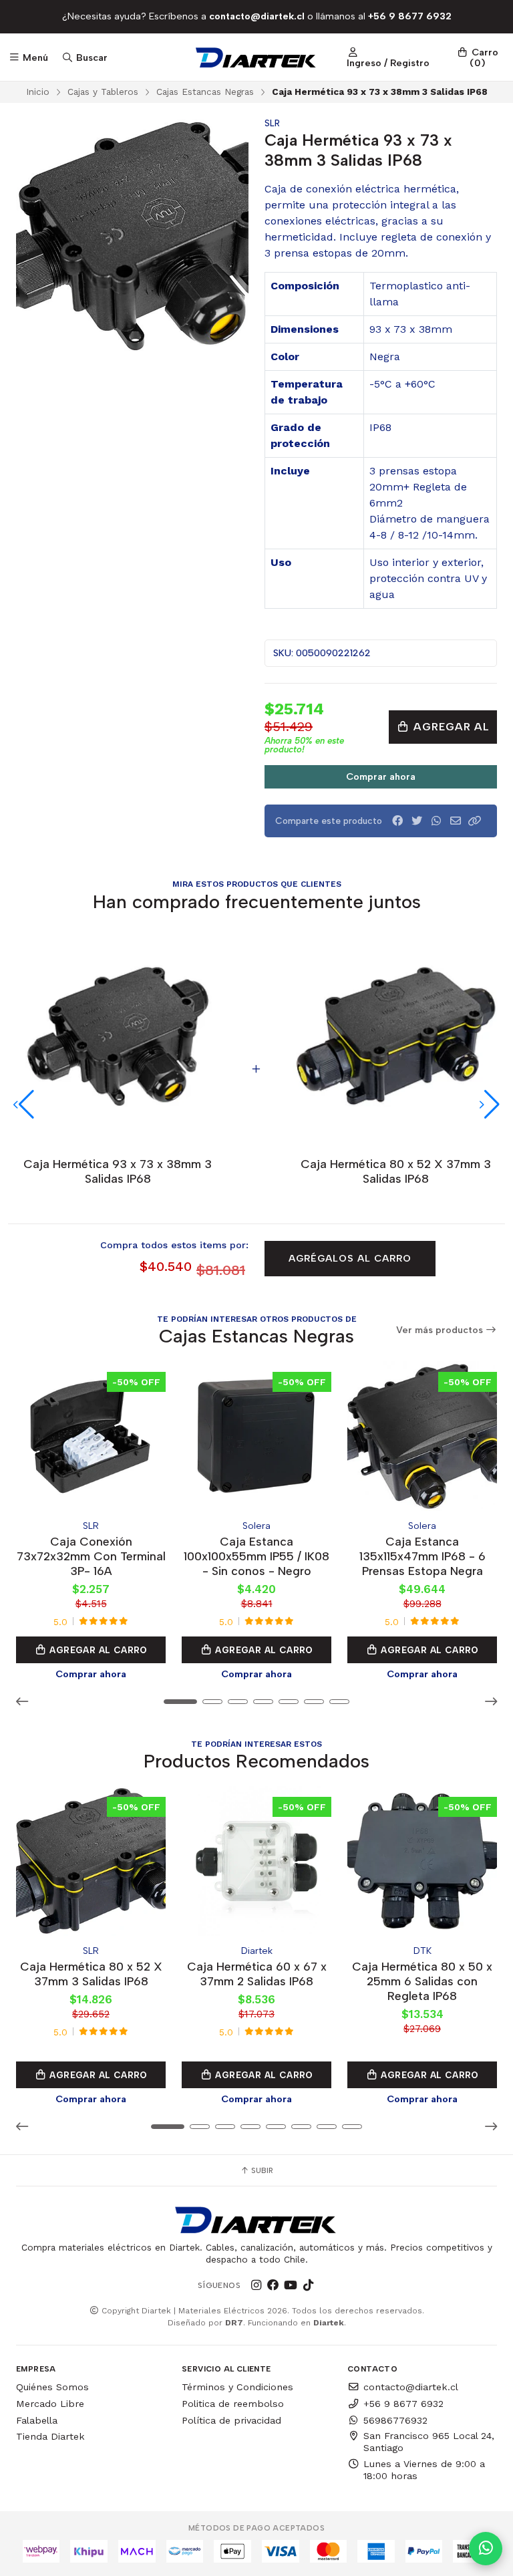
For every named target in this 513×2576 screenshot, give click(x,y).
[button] (475, 821)
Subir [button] (261, 2170)
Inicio (38, 92)
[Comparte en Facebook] (397, 821)
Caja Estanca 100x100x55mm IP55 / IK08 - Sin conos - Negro (256, 1556)
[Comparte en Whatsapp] (436, 821)
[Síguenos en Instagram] (256, 2285)
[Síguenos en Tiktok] (308, 2285)
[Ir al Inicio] (257, 57)
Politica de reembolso (233, 2404)
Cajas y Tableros (103, 92)
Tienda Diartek (50, 2436)
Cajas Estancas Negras (205, 92)
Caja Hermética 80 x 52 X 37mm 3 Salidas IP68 (91, 1974)
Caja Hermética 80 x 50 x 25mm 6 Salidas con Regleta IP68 (422, 1981)
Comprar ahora (381, 776)
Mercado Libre (50, 2404)
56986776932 (395, 2420)
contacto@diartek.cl (411, 2387)
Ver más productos (441, 1330)
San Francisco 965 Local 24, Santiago (429, 2442)
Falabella (37, 2420)
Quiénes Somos (52, 2387)
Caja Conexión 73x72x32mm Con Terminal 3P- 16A (91, 1556)
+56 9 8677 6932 (403, 2404)
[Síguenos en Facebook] (273, 2285)
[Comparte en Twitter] (417, 821)
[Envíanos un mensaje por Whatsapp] (486, 2549)
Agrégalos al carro (350, 1258)
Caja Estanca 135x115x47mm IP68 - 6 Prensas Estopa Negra (422, 1556)
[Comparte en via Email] (456, 821)
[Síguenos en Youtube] (291, 2285)
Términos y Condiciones (237, 2387)
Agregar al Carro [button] (97, 1650)
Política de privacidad (231, 2420)
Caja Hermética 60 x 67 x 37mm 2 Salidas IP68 (257, 1974)
